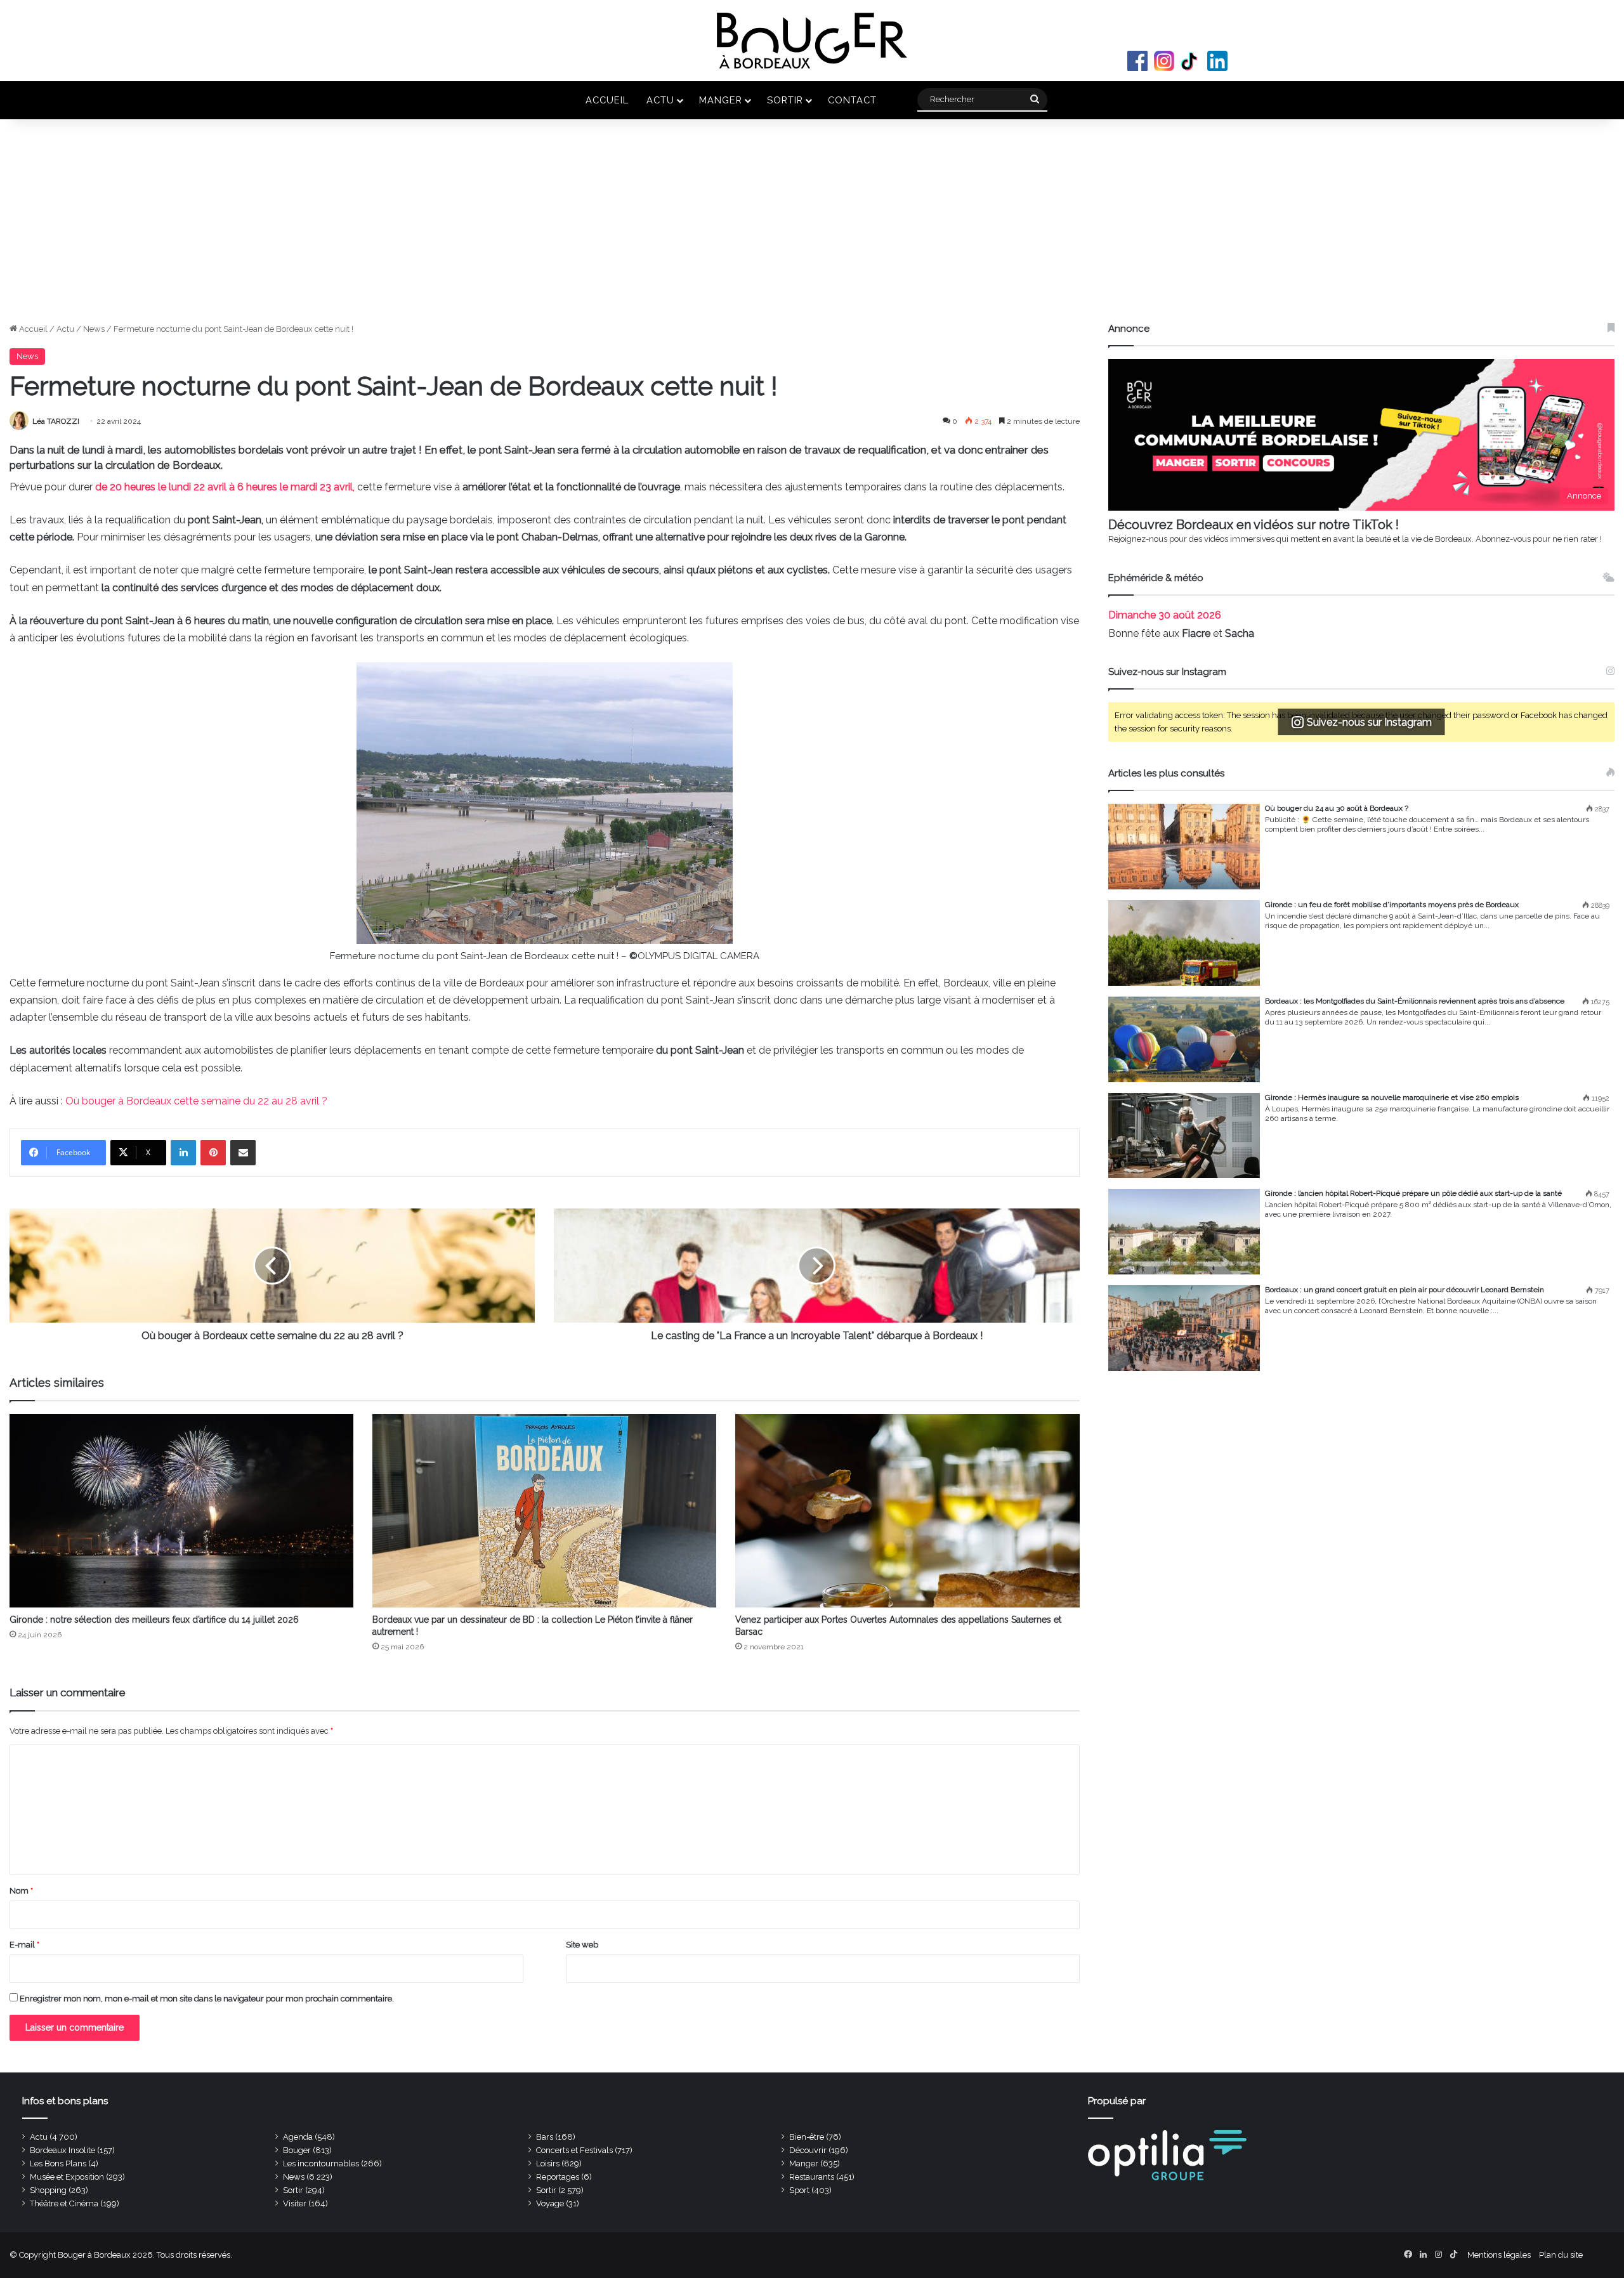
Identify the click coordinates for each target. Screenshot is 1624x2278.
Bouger (297, 2150)
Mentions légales (1499, 2255)
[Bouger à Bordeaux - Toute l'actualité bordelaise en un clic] (812, 41)
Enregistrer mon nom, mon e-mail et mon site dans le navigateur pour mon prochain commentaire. (207, 1999)
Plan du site (1561, 2255)
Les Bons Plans (58, 2163)
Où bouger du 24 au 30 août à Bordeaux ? (1337, 808)
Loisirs (548, 2163)
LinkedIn (1217, 61)
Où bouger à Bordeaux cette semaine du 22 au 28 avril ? (196, 1101)
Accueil (607, 100)
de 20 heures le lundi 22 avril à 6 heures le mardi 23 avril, (226, 487)
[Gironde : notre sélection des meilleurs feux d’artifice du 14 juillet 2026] (181, 1511)
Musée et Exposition (67, 2177)
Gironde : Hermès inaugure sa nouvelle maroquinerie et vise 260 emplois (1392, 1097)
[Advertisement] (812, 227)
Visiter (295, 2203)
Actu (660, 100)
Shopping (48, 2190)
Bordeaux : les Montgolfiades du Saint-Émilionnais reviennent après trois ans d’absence (1415, 1001)
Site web (582, 1945)
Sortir (785, 100)
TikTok (1191, 61)
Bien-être (807, 2137)
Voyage (550, 2203)
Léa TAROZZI (56, 421)
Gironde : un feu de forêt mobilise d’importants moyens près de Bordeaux (1392, 905)
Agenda (298, 2137)
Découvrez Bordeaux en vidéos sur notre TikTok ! (1254, 525)
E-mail (24, 1945)
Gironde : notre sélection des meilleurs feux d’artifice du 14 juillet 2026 (154, 1620)
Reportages (558, 2177)
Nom (21, 1891)
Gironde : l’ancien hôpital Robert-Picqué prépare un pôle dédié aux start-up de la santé (1413, 1193)
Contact (852, 100)
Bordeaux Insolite (62, 2150)
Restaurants (812, 2177)
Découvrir (808, 2150)
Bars (545, 2137)
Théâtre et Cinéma (64, 2203)
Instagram (1164, 61)
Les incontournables (321, 2163)
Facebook (1137, 61)
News (94, 329)
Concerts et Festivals (574, 2150)
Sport (799, 2190)
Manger (721, 100)
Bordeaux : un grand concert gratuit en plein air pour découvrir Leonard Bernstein (1405, 1290)
